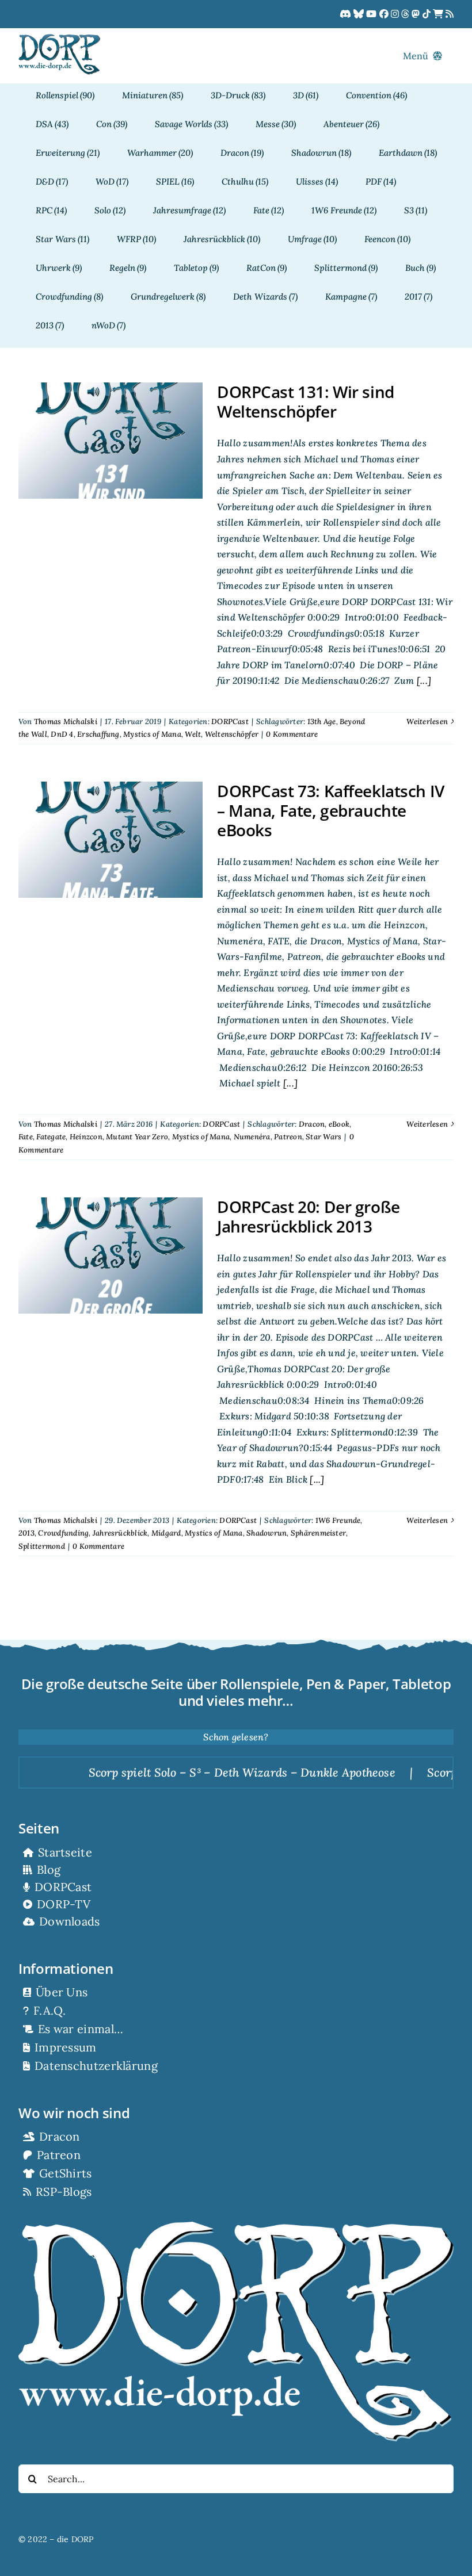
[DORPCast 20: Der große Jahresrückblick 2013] (111, 1256)
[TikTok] (428, 14)
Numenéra (252, 1137)
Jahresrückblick (120, 1533)
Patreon (288, 1137)
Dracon (312, 1124)
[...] (423, 680)
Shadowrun (267, 1533)
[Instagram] (396, 14)
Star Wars (323, 1137)
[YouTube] (372, 14)
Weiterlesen (427, 721)
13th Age (322, 721)
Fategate (51, 1137)
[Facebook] (385, 14)
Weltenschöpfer (232, 734)
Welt (193, 734)
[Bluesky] (360, 14)
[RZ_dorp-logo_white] (236, 2226)
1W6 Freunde (338, 1520)
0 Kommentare (292, 734)
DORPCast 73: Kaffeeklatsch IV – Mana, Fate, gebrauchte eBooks (331, 810)
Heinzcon (86, 1137)
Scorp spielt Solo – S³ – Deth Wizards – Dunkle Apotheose (191, 1772)
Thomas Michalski (66, 721)
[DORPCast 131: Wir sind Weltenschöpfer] (111, 441)
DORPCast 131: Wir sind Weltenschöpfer (306, 401)
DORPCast (230, 721)
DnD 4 (62, 734)
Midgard (166, 1533)
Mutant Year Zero (137, 1137)
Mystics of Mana (152, 734)
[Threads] (406, 14)
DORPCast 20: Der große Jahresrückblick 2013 (309, 1216)
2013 (26, 1533)
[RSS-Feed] (450, 14)
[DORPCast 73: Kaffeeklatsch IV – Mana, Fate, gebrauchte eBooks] (111, 840)
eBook (339, 1124)
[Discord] (347, 14)
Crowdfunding (63, 1533)
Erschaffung (98, 734)
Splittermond (42, 1546)
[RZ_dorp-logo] (59, 39)
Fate (26, 1137)
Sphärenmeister (318, 1533)
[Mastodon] (417, 14)
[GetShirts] (439, 14)
